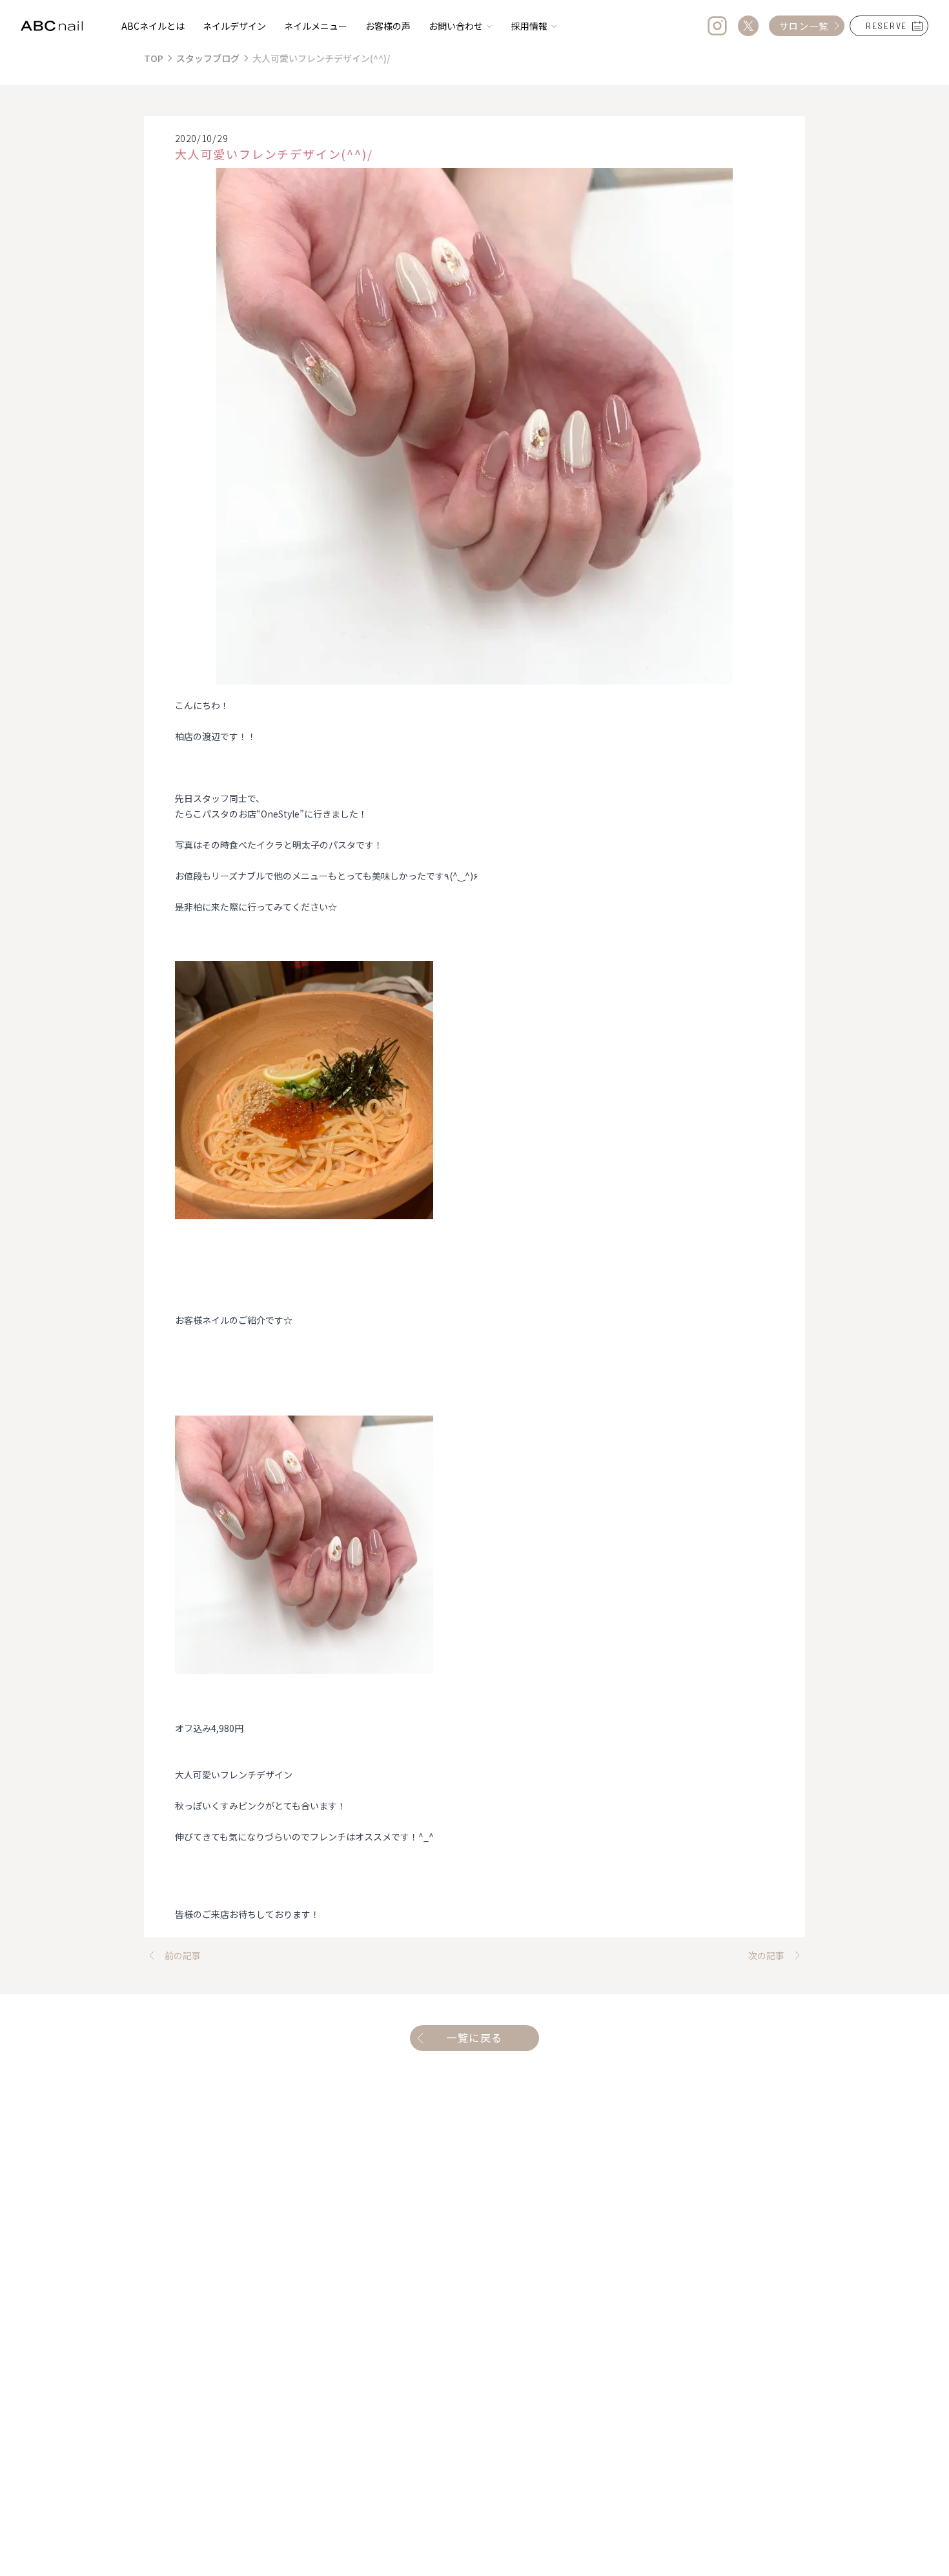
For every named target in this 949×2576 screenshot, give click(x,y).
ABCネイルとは (153, 26)
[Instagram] (717, 26)
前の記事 (183, 1955)
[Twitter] (748, 26)
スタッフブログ (208, 58)
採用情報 (529, 26)
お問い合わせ (456, 26)
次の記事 (766, 1955)
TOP (154, 58)
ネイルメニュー (316, 26)
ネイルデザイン (234, 26)
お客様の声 (388, 26)
